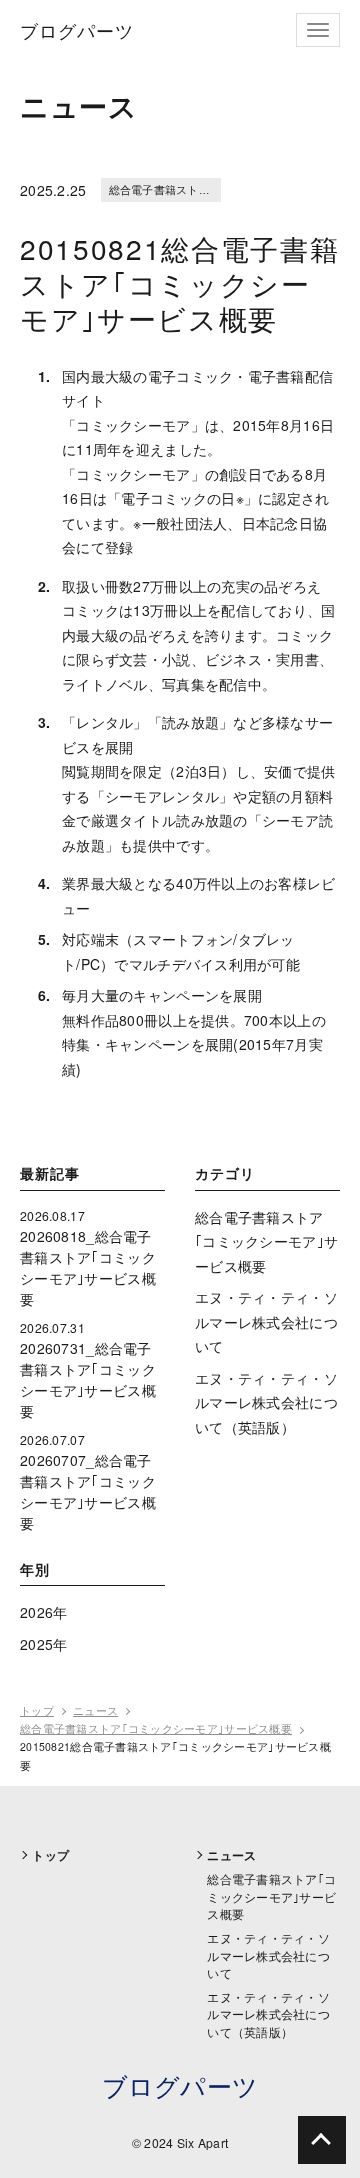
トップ (37, 1710)
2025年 (43, 1644)
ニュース (95, 1710)
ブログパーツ (180, 2085)
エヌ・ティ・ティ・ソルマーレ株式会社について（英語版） (266, 1402)
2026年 (43, 1612)
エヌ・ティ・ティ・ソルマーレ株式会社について (266, 1321)
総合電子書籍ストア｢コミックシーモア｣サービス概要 (266, 1241)
